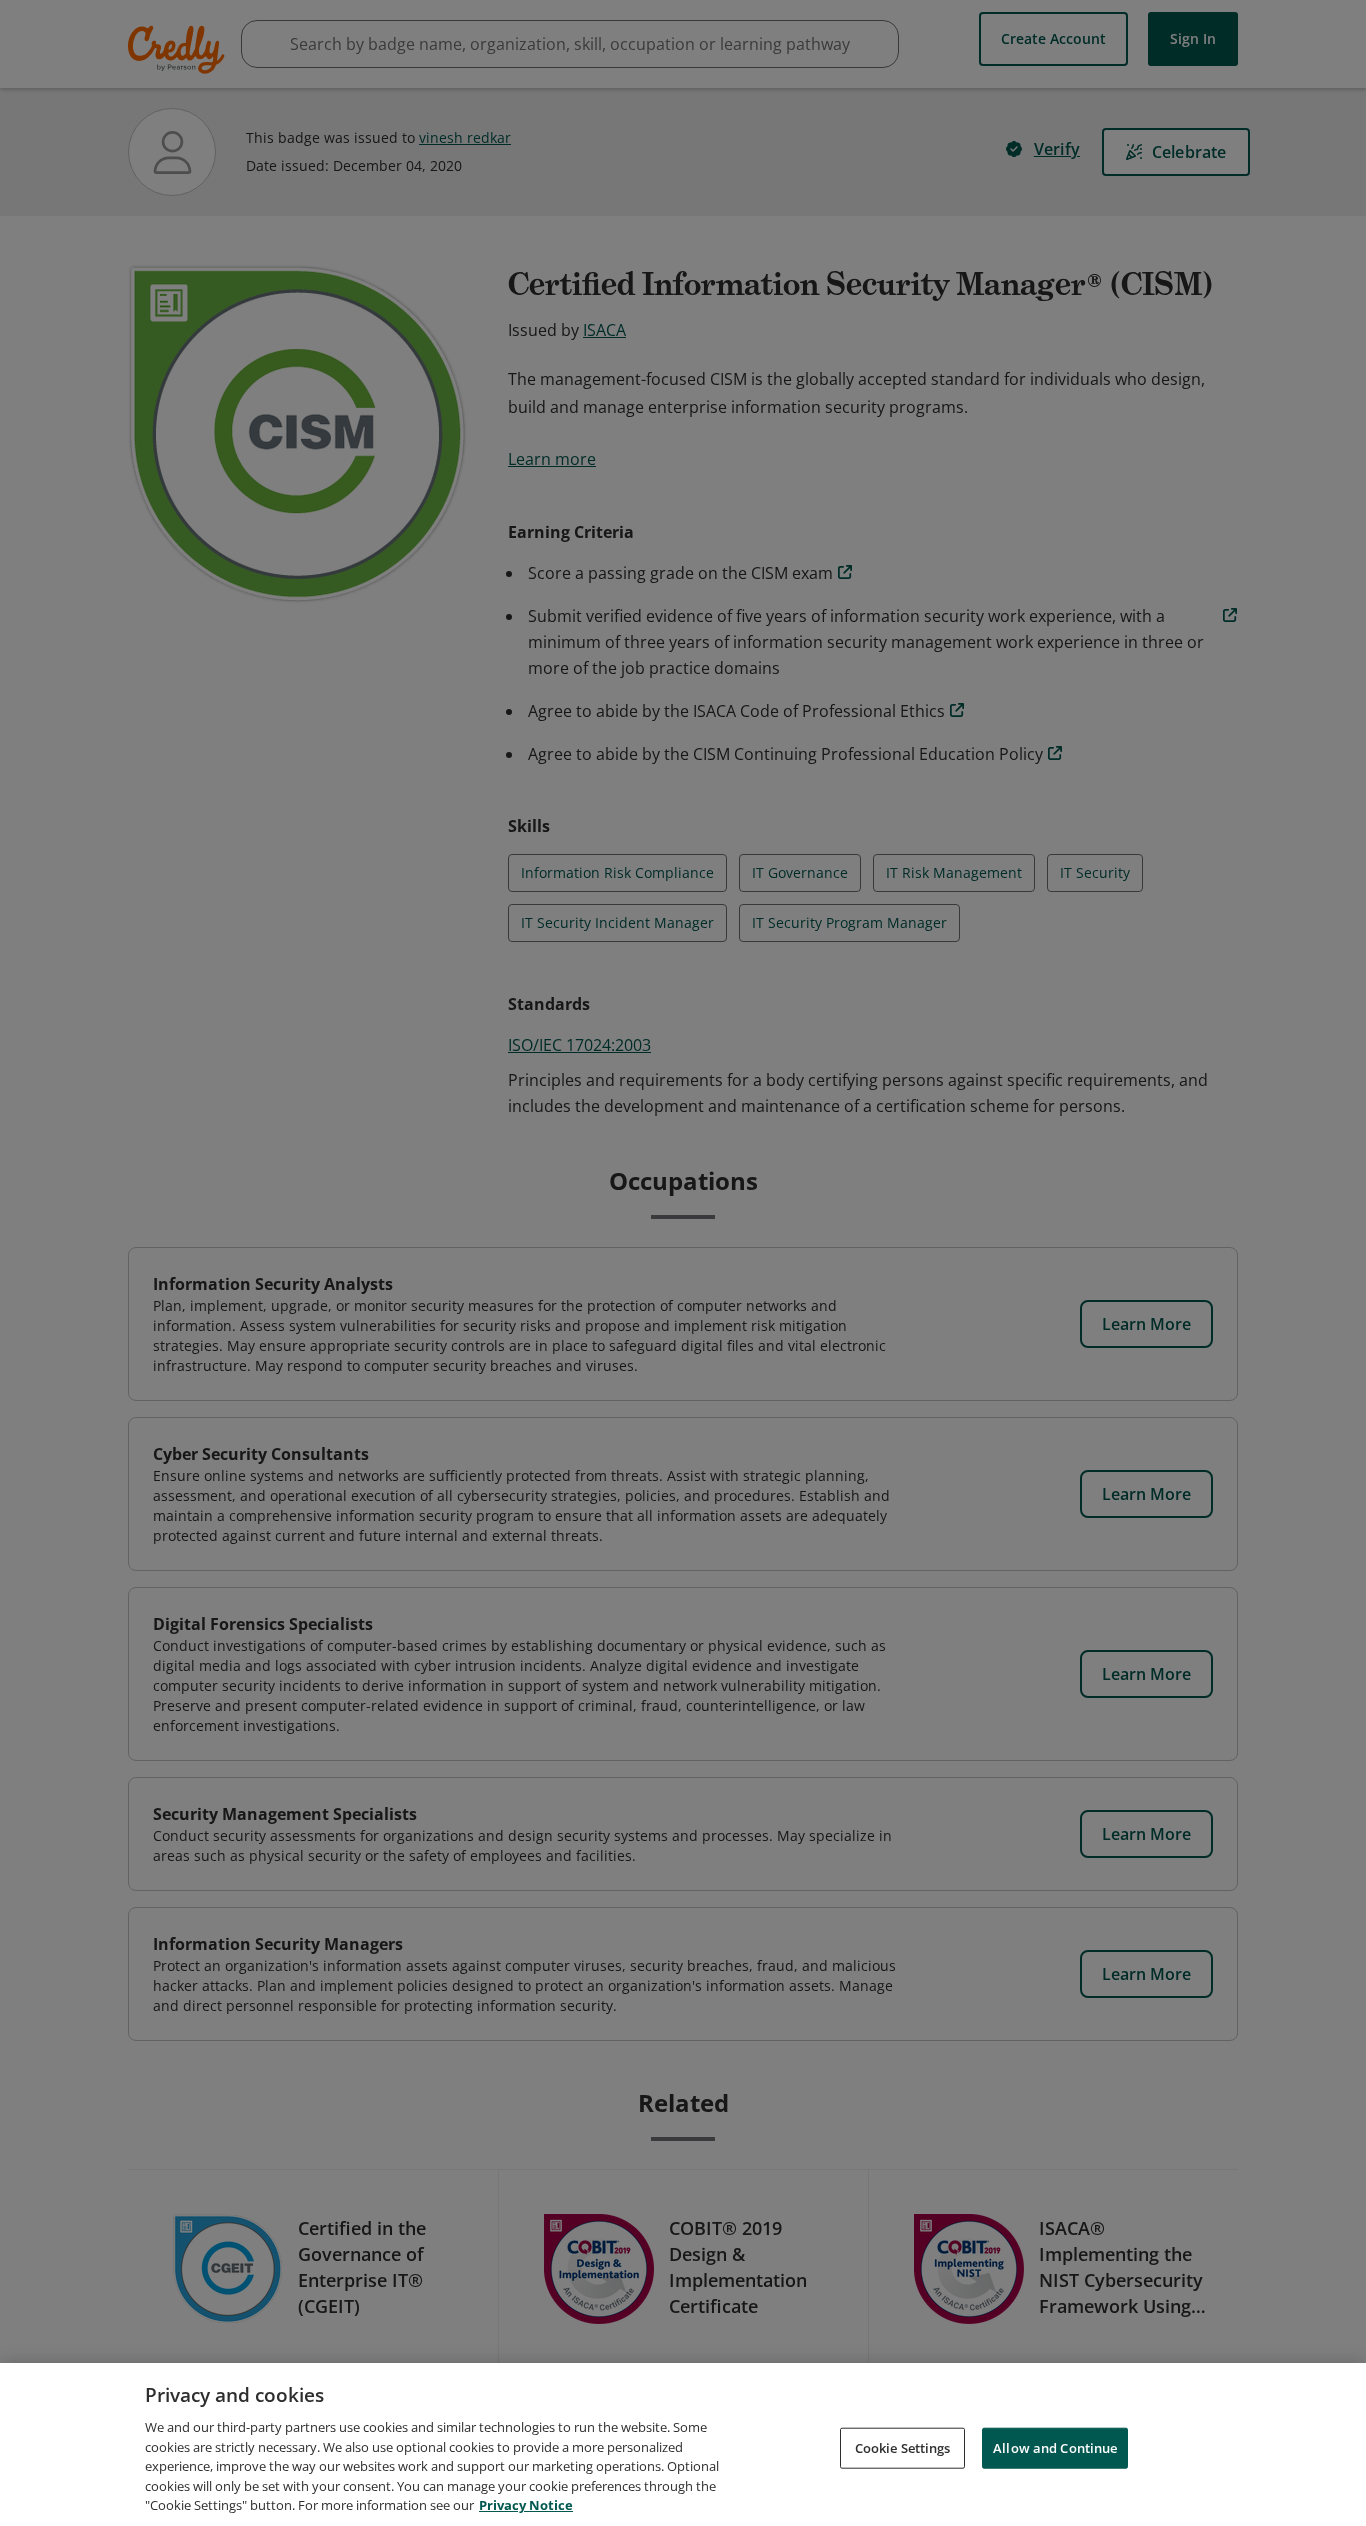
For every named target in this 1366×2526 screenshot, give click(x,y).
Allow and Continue (1055, 2447)
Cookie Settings (903, 2447)
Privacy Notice (526, 2505)
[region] (683, 2444)
